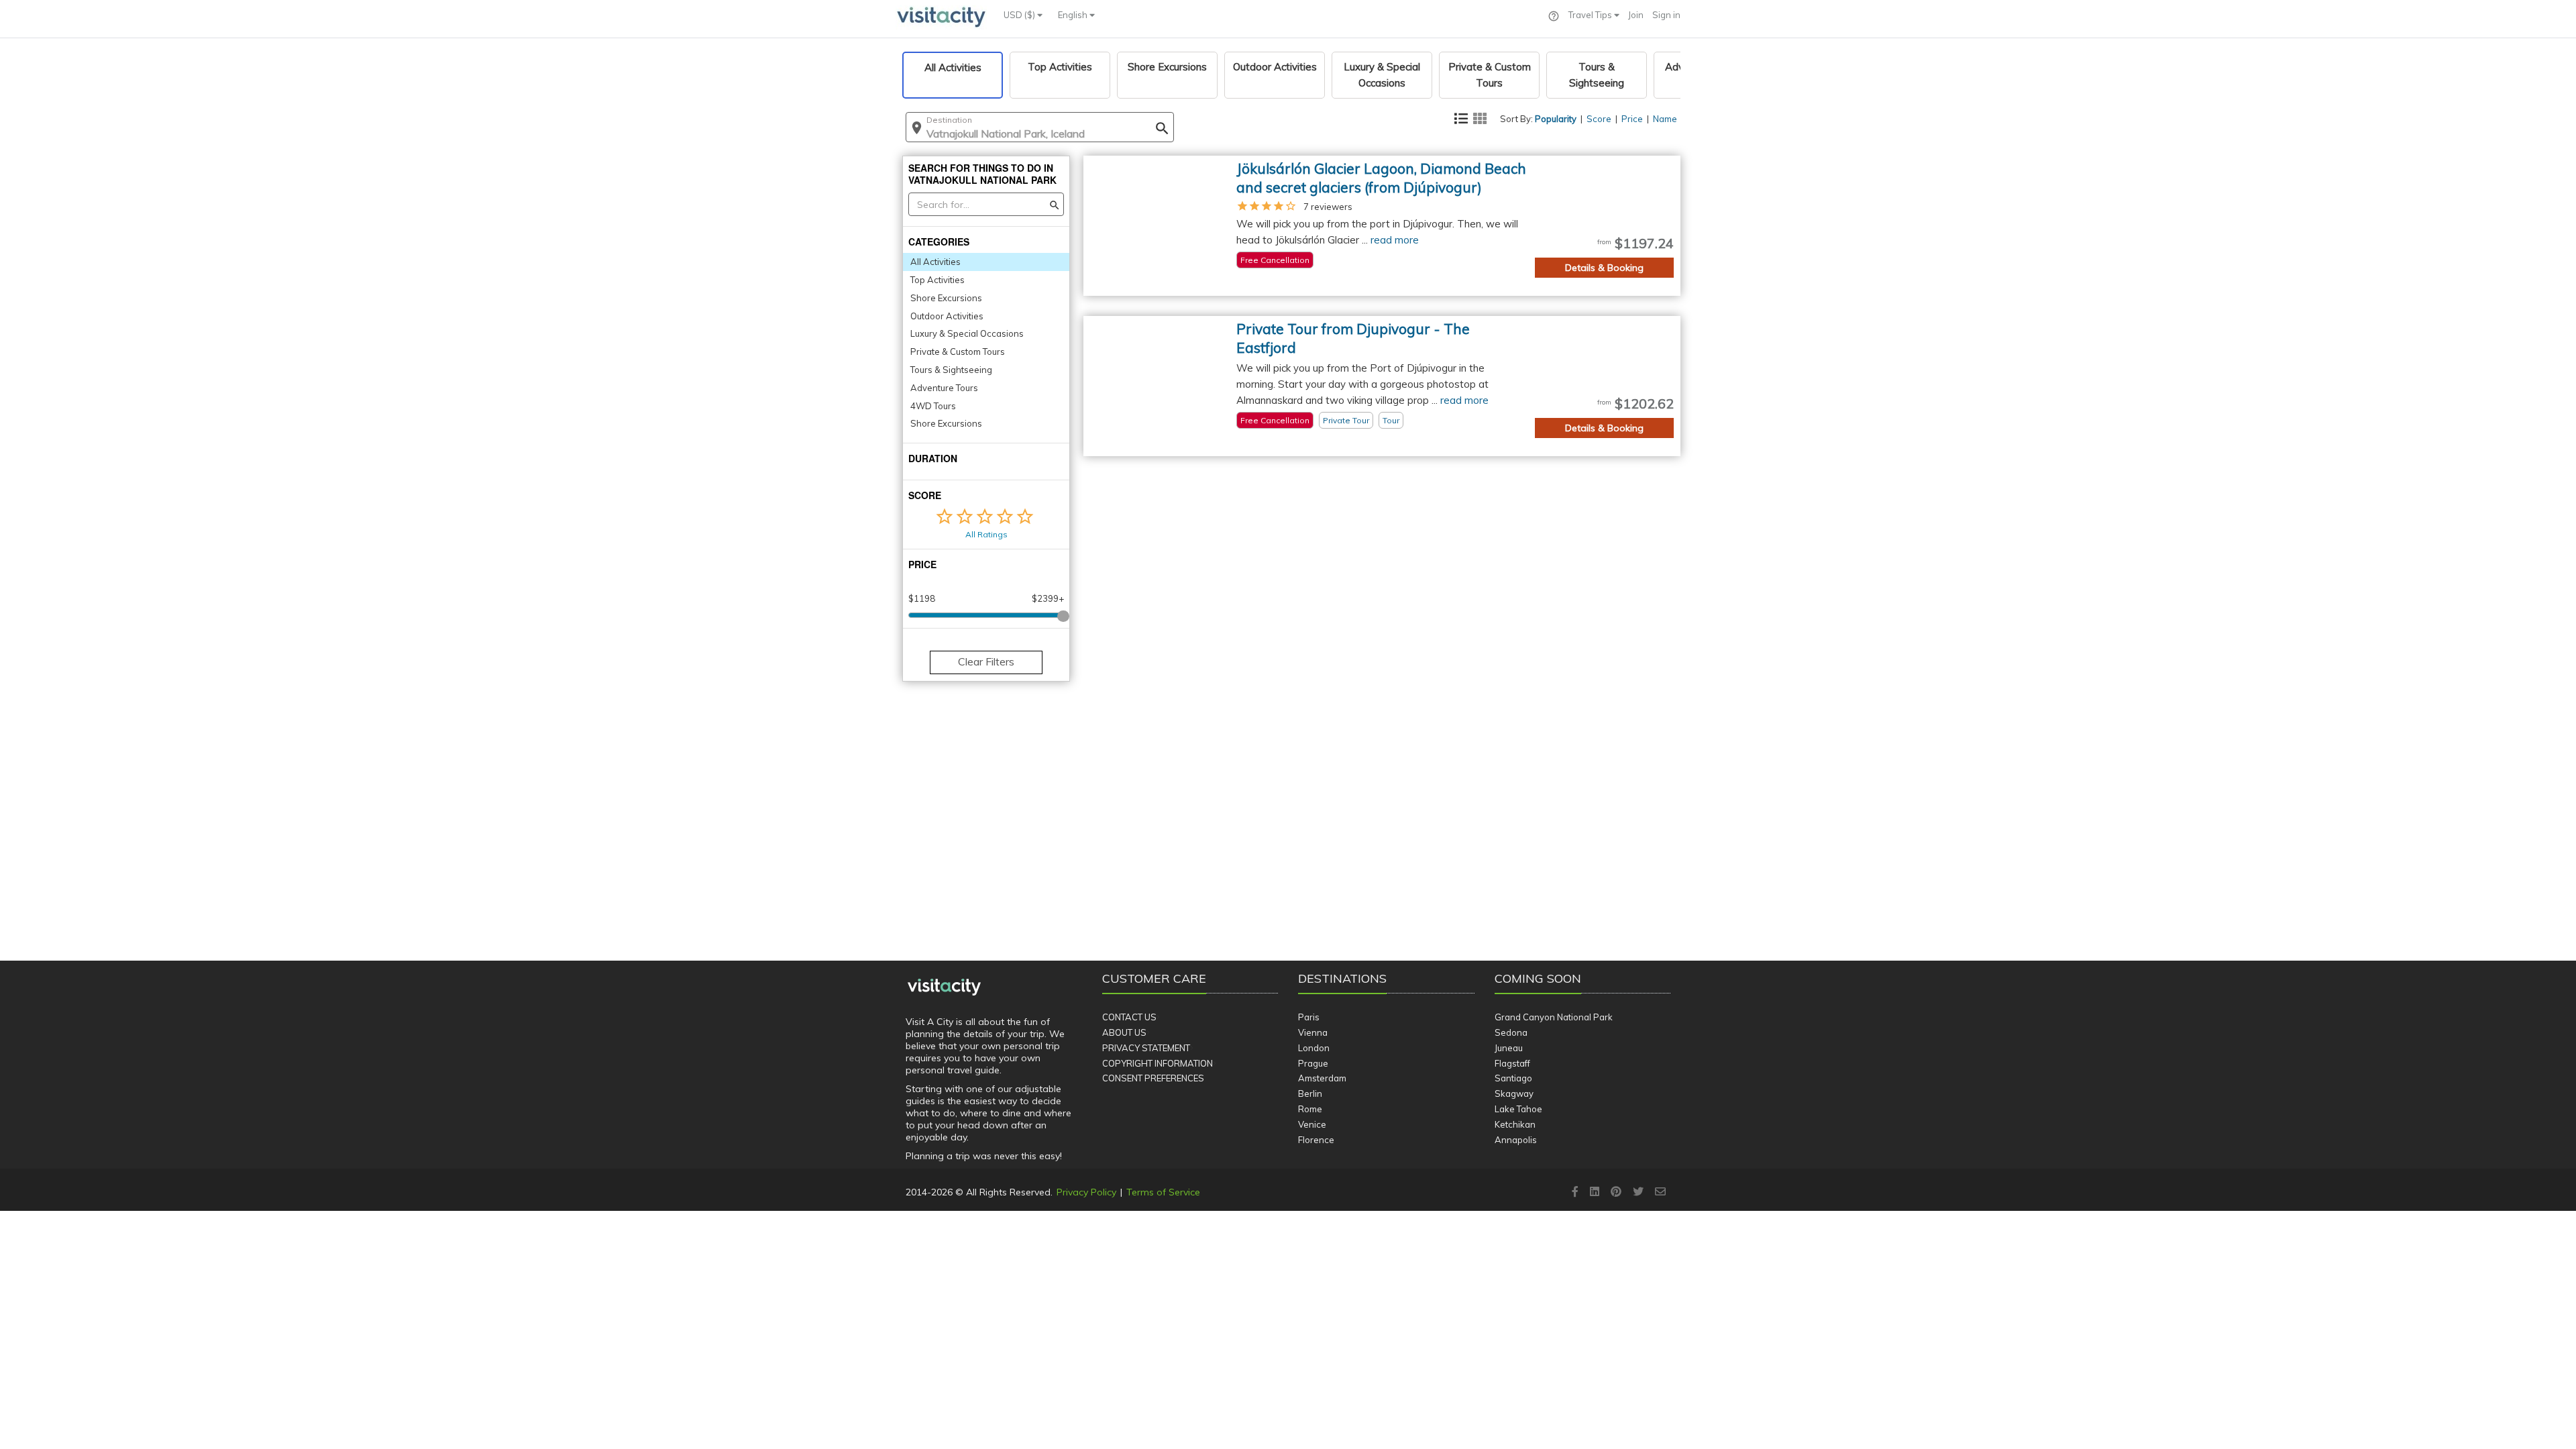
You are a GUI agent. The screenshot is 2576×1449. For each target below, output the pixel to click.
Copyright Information (1158, 1063)
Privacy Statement (1146, 1048)
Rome (1310, 1109)
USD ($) (1020, 15)
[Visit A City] (944, 987)
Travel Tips (1591, 15)
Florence (1316, 1140)
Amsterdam (1322, 1078)
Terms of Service (1163, 1192)
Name (1665, 119)
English (1074, 15)
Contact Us (1129, 1017)
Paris (1309, 1017)
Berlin (1310, 1093)
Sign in (1666, 15)
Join (1636, 15)
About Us (1124, 1032)
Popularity (1556, 119)
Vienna (1313, 1032)
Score (1599, 119)
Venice (1312, 1124)
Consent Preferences (1153, 1078)
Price (1632, 119)
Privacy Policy (1086, 1192)
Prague (1313, 1063)
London (1314, 1048)
